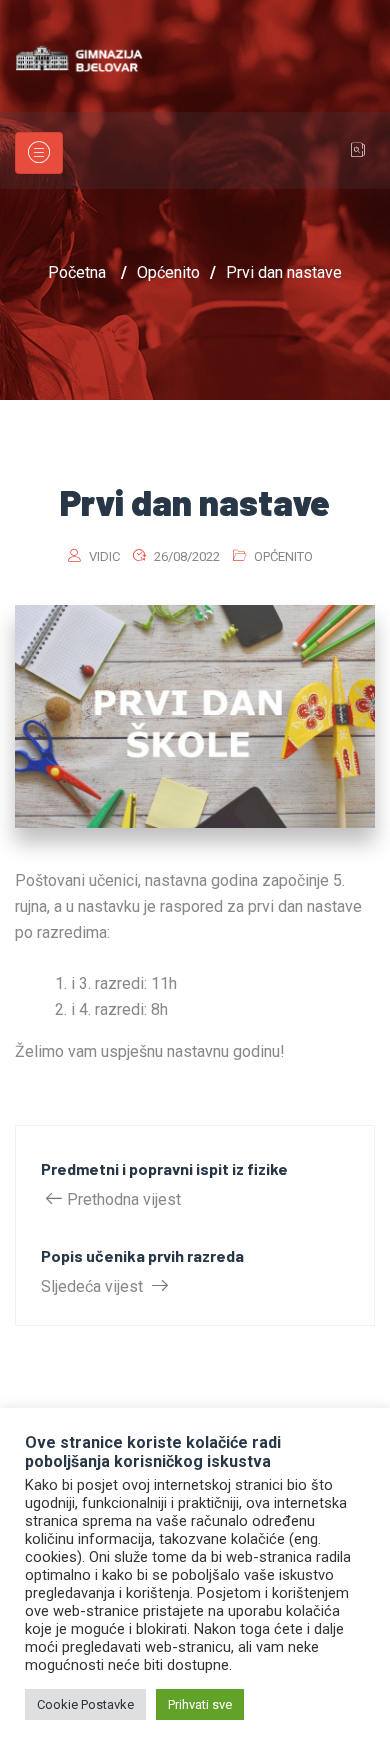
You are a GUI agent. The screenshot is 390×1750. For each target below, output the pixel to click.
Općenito (283, 556)
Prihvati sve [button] (200, 1704)
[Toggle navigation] (39, 153)
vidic (104, 556)
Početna (77, 272)
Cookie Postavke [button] (85, 1704)
